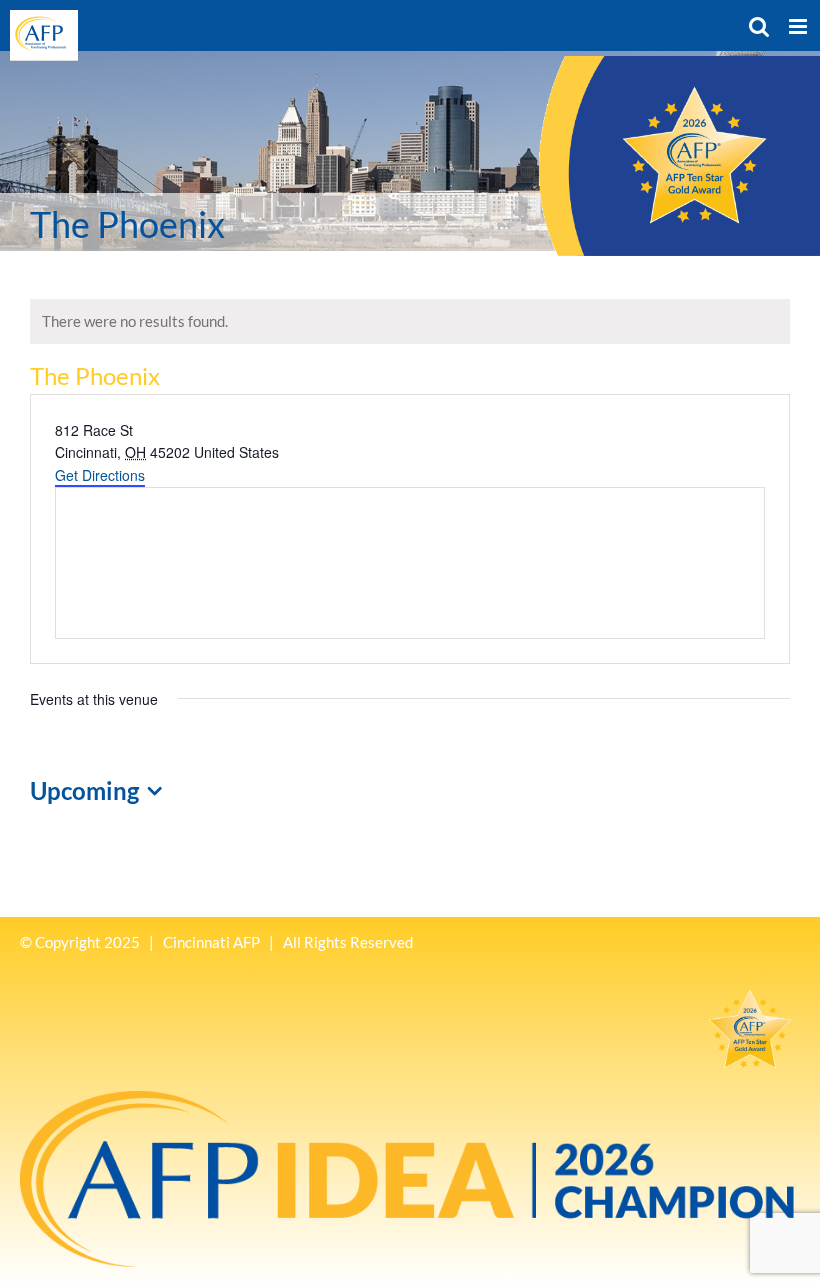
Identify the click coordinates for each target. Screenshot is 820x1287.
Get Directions (100, 475)
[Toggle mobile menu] (799, 26)
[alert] (410, 321)
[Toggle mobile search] (759, 26)
